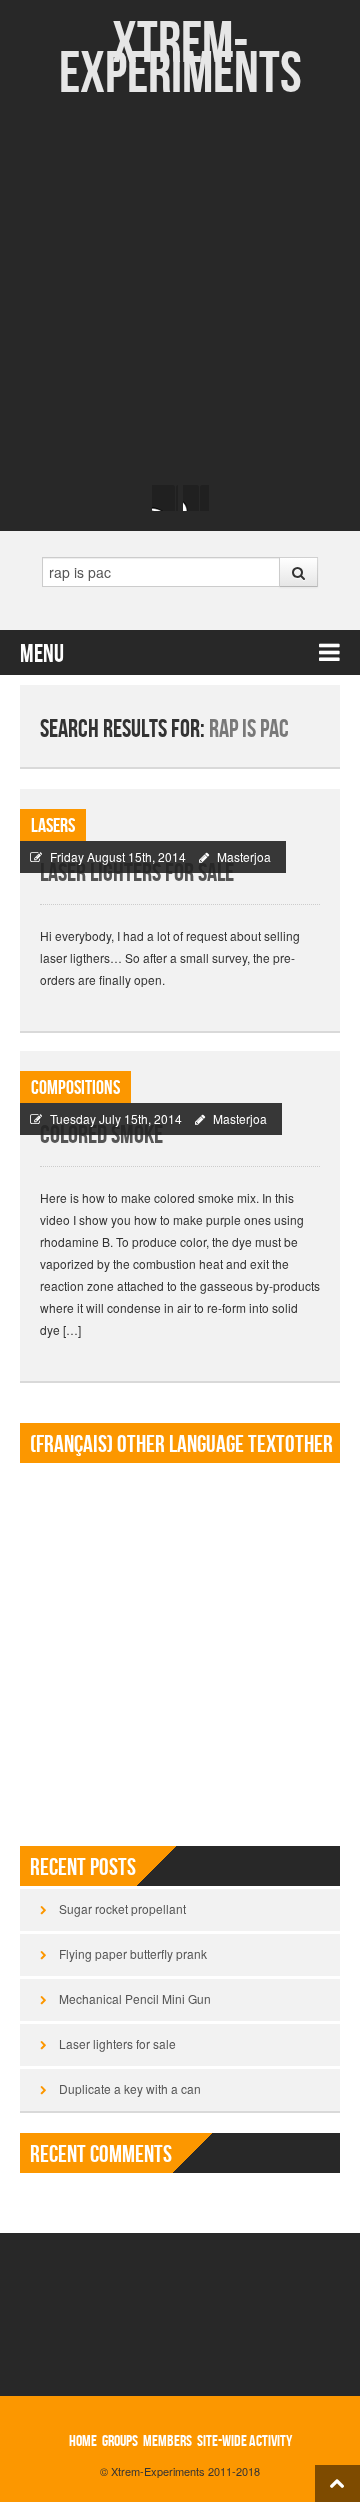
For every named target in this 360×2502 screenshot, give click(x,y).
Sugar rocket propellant (122, 1908)
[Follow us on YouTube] (196, 498)
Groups (120, 2441)
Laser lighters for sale (137, 873)
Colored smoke (101, 1135)
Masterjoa (244, 856)
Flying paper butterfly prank (133, 1953)
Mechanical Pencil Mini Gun (135, 1998)
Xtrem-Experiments (180, 59)
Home (83, 2441)
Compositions (75, 1088)
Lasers (53, 826)
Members (167, 2441)
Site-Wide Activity (244, 2441)
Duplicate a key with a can (130, 2088)
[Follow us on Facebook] (165, 498)
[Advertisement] (180, 290)
